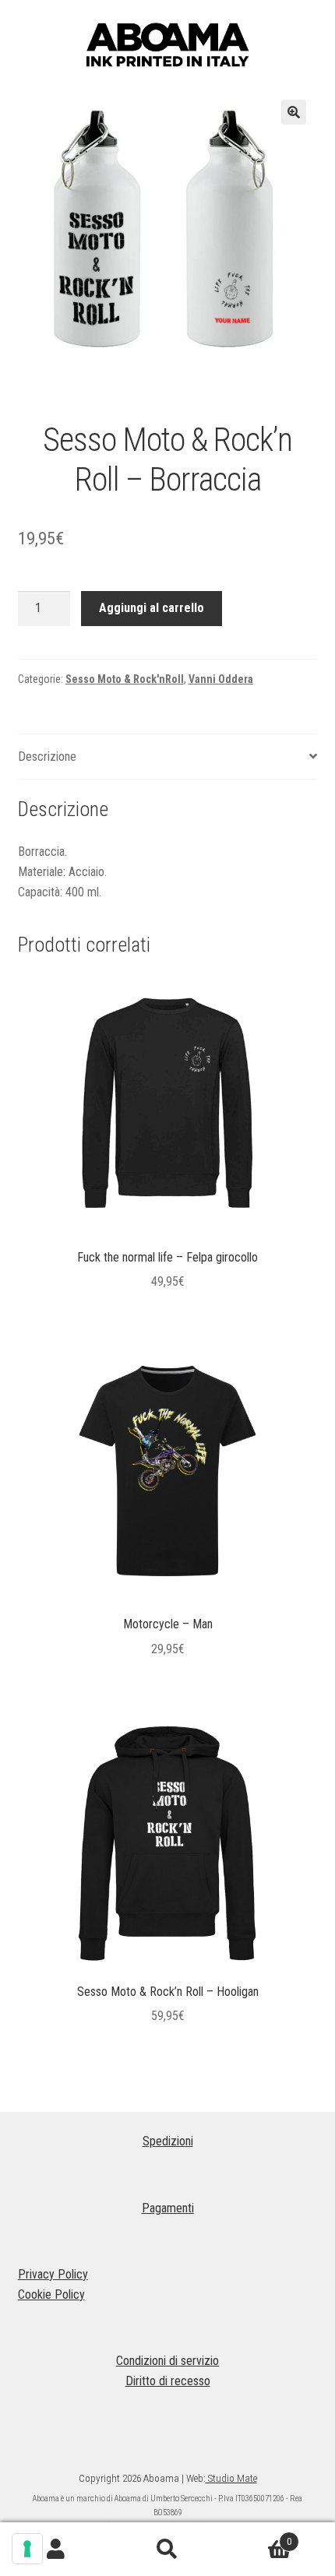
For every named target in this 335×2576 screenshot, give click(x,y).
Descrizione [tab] (47, 757)
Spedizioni (168, 2141)
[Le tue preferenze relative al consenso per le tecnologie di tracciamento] (27, 2549)
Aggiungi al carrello (152, 608)
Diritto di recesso (168, 2381)
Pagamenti (168, 2208)
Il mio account (56, 2550)
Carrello (258, 2536)
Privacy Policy (53, 2274)
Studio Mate (231, 2478)
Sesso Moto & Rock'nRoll (125, 679)
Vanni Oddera (221, 679)
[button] (294, 112)
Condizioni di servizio (167, 2361)
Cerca (167, 2550)
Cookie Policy (51, 2294)
